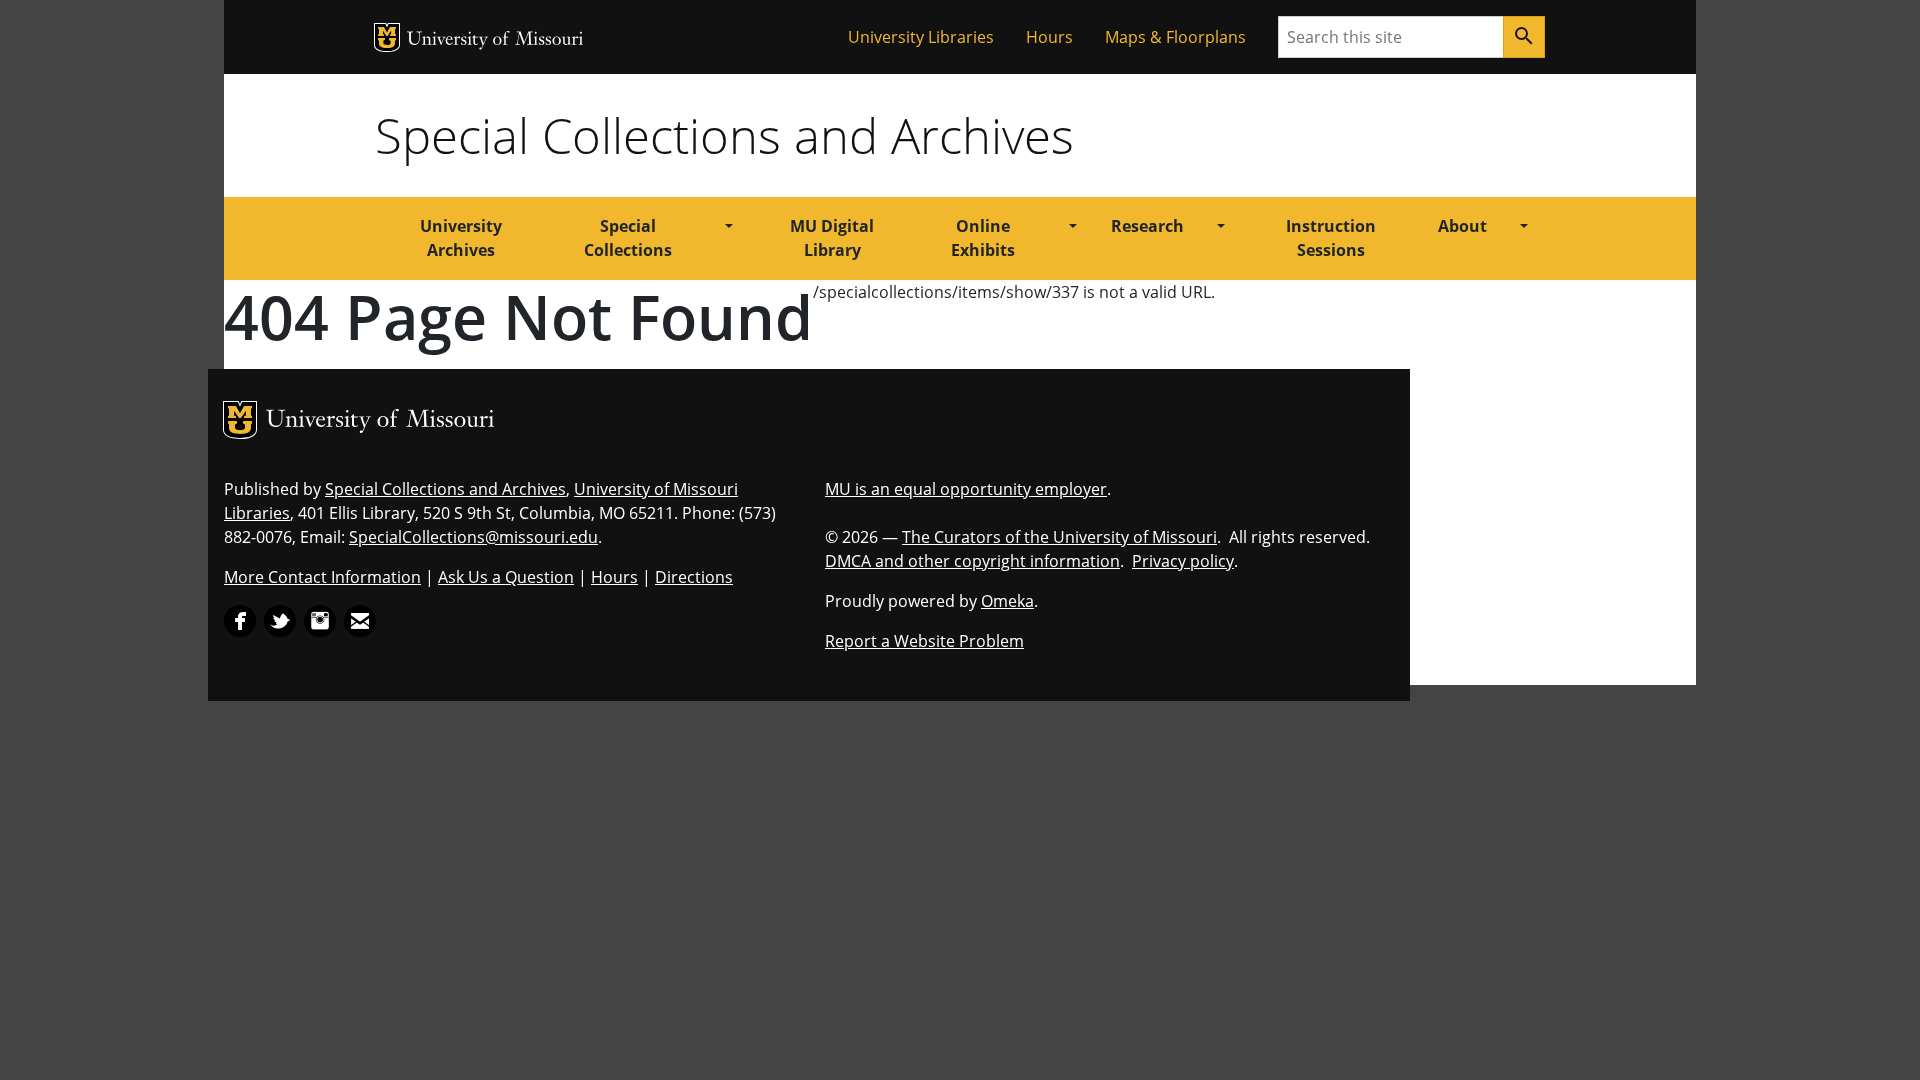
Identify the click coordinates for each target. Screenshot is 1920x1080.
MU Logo (387, 37)
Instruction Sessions (1331, 238)
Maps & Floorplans (1175, 37)
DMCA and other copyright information (972, 561)
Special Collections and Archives (724, 135)
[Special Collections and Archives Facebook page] (240, 619)
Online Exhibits (983, 238)
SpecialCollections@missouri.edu (473, 537)
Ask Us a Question (506, 577)
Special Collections (628, 238)
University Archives (461, 238)
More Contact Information (322, 577)
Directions (694, 577)
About (1462, 226)
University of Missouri (495, 40)
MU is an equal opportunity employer (966, 489)
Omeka (1007, 601)
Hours (1049, 37)
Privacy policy (1183, 561)
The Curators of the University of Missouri (1059, 537)
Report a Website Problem (924, 641)
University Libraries (921, 37)
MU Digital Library (832, 238)
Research (1147, 226)
